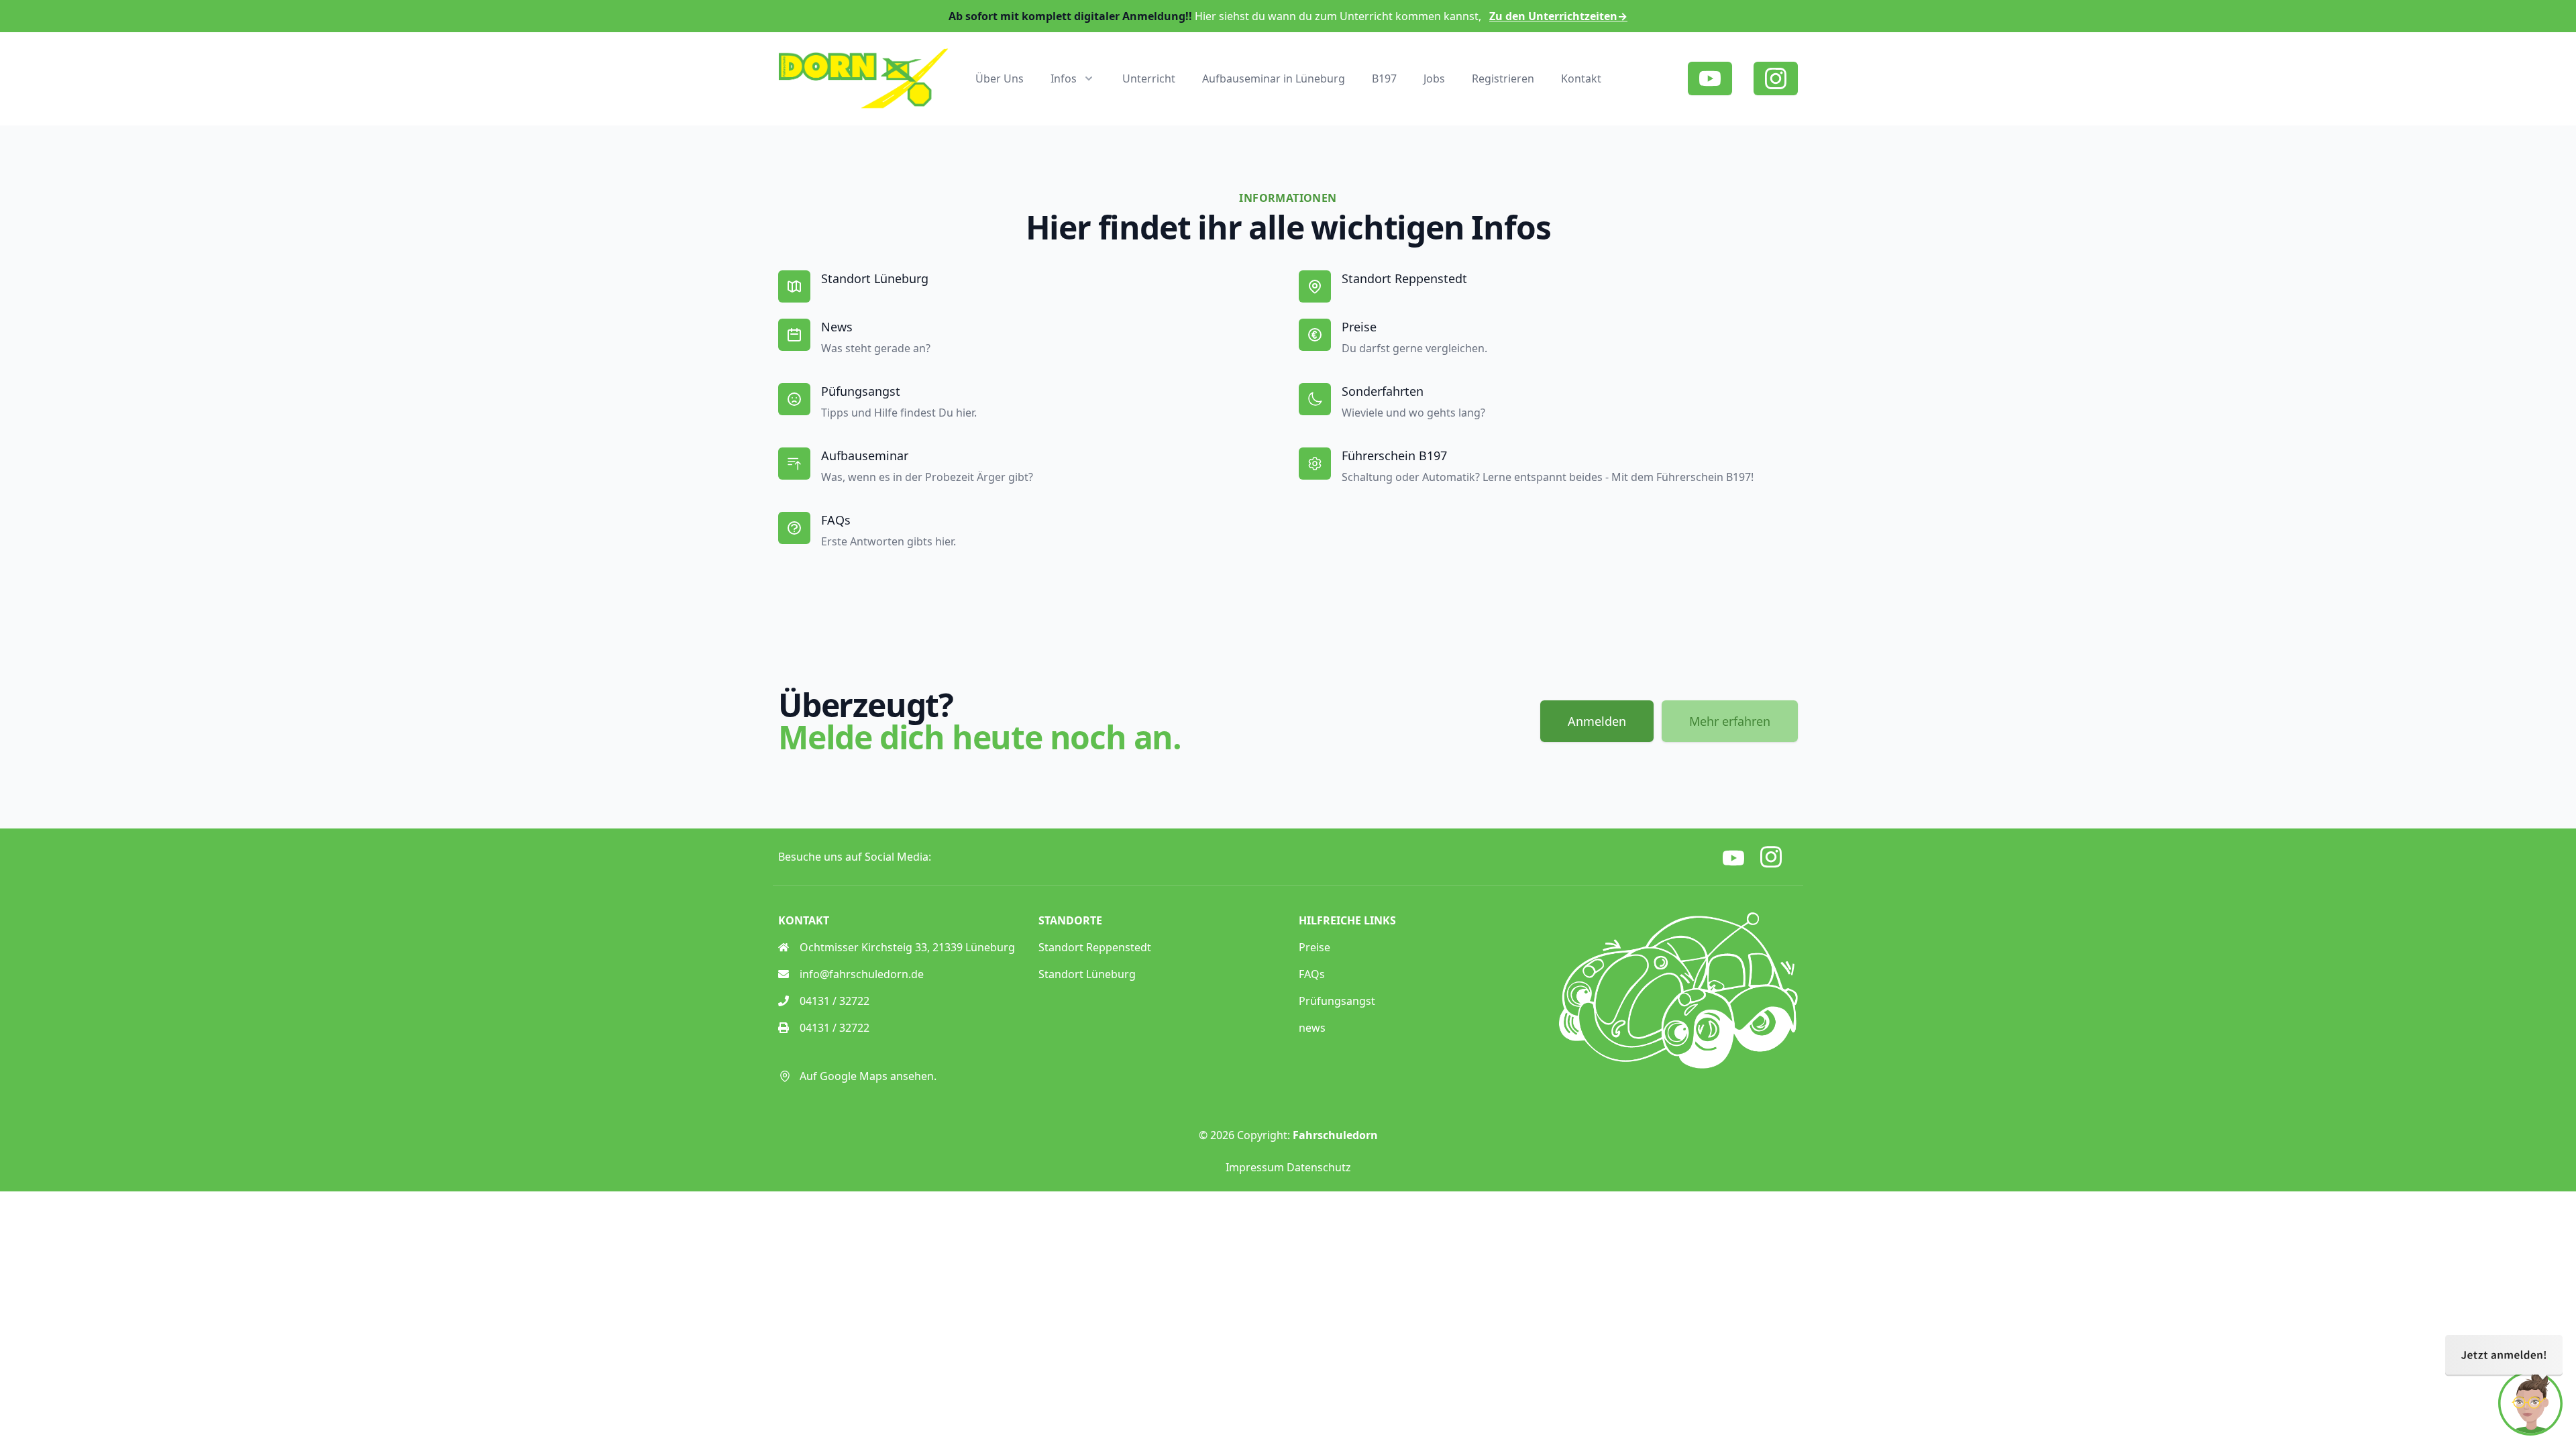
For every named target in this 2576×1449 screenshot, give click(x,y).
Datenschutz (1319, 1167)
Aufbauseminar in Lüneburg (1274, 78)
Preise (1314, 947)
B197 (1384, 78)
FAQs (1312, 974)
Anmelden (1597, 721)
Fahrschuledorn (1335, 1135)
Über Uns (1000, 78)
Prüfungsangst (1337, 1001)
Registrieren (1503, 78)
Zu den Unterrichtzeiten (1558, 16)
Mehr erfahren (1730, 721)
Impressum (1255, 1167)
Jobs (1434, 78)
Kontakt (1581, 78)
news (1312, 1028)
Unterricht (1149, 78)
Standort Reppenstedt (1095, 947)
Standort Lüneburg (1087, 974)
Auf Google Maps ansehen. (868, 1076)
